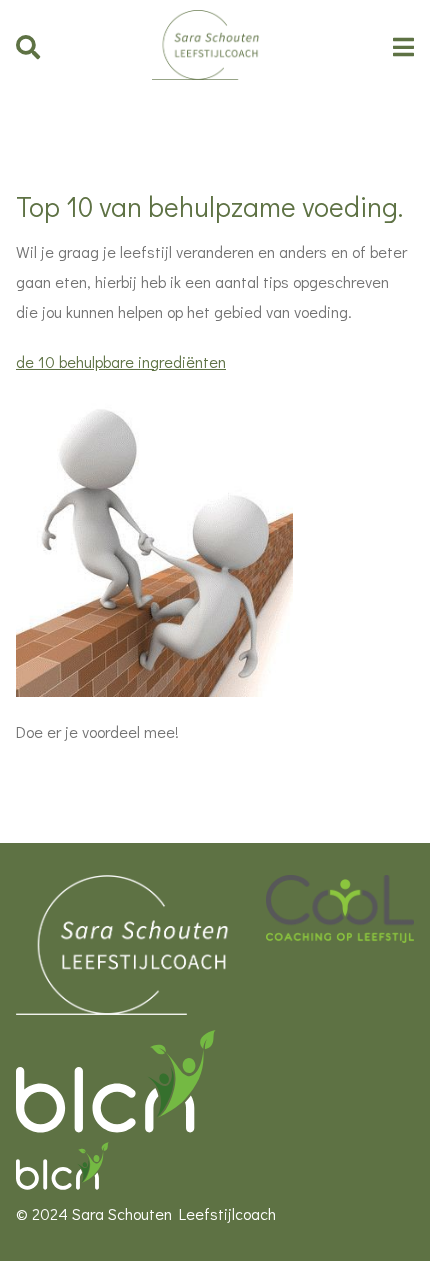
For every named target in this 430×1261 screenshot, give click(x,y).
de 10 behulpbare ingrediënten (121, 361)
